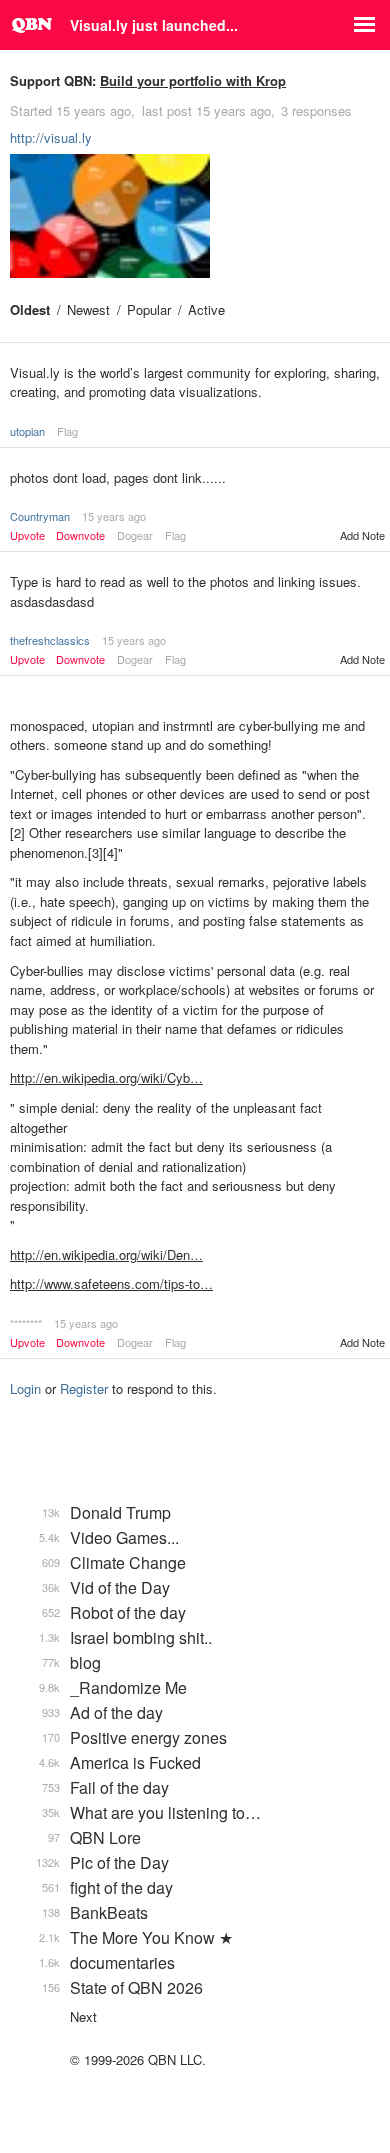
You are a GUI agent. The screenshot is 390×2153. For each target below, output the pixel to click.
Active (206, 309)
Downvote (80, 535)
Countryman (40, 516)
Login (25, 1388)
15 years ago (114, 516)
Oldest (30, 309)
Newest (88, 309)
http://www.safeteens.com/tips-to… (111, 1283)
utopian (27, 431)
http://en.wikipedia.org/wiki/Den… (106, 1254)
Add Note (362, 535)
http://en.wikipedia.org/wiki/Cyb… (106, 1077)
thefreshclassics (50, 640)
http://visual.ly (51, 137)
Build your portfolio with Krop (193, 80)
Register (84, 1388)
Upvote (27, 535)
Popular (149, 309)
